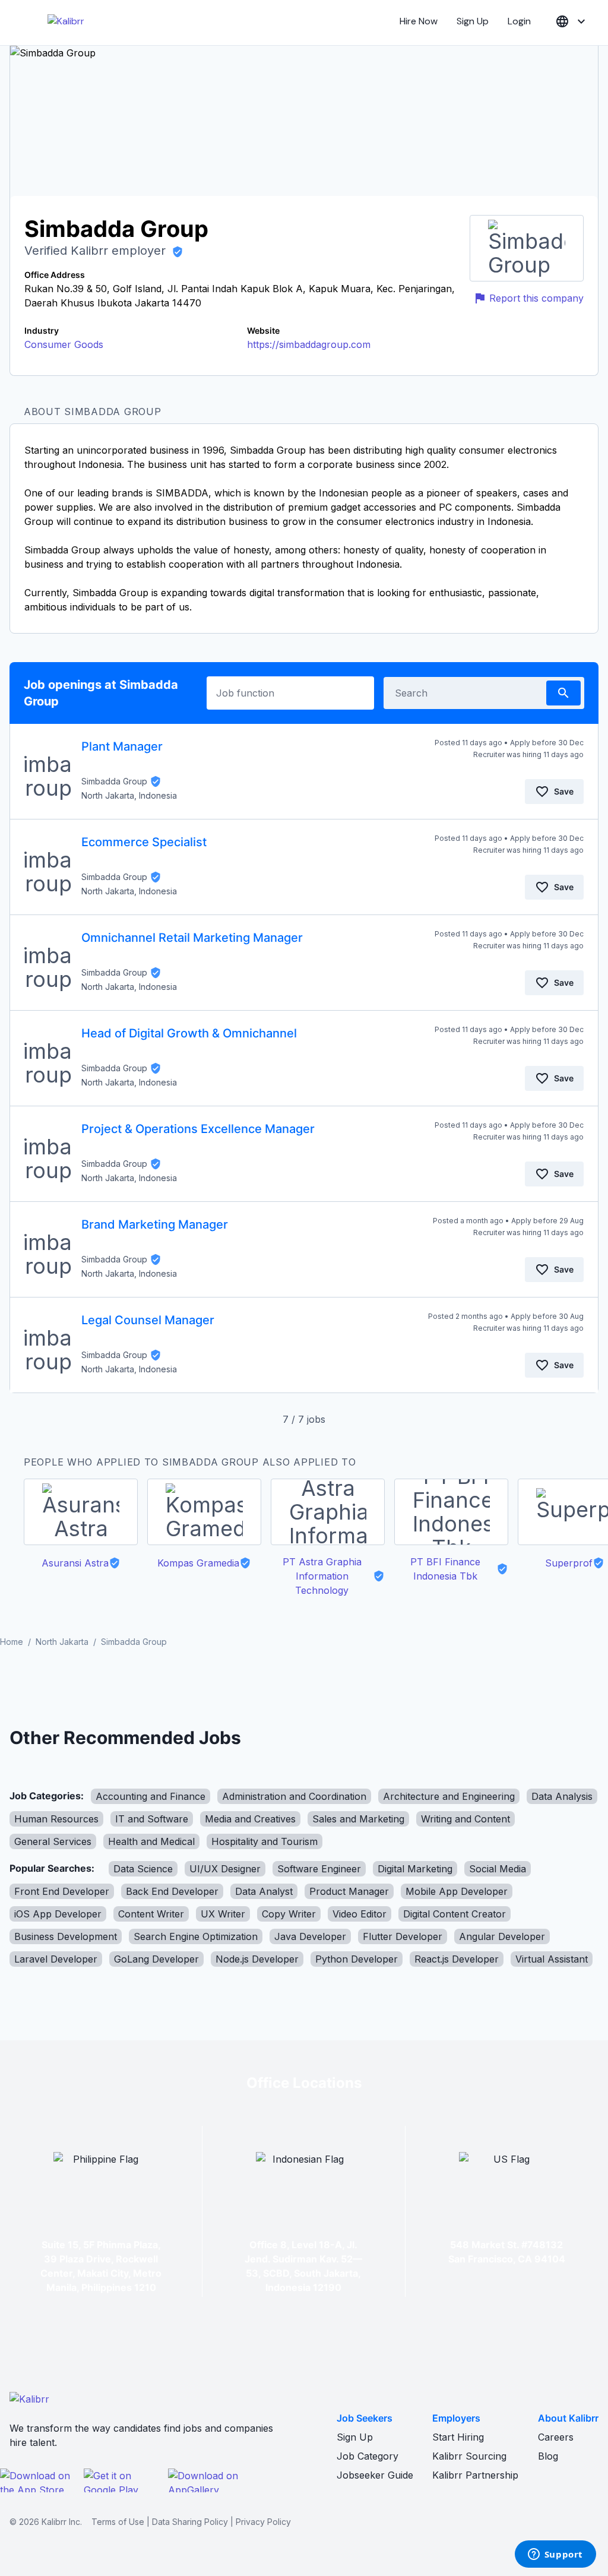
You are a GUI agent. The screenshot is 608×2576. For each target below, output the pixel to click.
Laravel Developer (56, 1959)
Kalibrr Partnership (475, 2475)
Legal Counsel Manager (148, 1320)
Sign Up (473, 21)
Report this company (536, 298)
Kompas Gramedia (198, 1563)
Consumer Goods (64, 344)
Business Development (66, 1936)
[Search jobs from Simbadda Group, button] (563, 693)
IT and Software (152, 1819)
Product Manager (349, 1891)
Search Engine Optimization (196, 1936)
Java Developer (310, 1936)
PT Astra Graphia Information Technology (322, 1576)
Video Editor (360, 1914)
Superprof (569, 1563)
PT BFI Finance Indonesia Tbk (445, 1569)
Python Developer (357, 1959)
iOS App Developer (58, 1914)
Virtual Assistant (552, 1959)
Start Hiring (458, 2437)
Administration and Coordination (294, 1796)
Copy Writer (289, 1914)
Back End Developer (172, 1891)
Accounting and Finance (151, 1796)
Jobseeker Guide (375, 2475)
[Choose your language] (572, 22)
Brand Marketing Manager (155, 1224)
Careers (556, 2437)
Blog (548, 2456)
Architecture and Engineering (449, 1796)
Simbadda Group (114, 781)
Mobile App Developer (457, 1891)
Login (519, 21)
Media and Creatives (250, 1819)
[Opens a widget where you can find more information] (555, 2555)
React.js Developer (457, 1959)
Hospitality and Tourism (265, 1841)
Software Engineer (319, 1869)
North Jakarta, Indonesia (129, 795)
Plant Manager (122, 746)
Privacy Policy (263, 2522)
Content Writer (151, 1914)
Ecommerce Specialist (144, 842)
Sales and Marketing (358, 1819)
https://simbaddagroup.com (309, 344)
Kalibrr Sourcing (469, 2456)
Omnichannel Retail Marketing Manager (192, 938)
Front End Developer (62, 1891)
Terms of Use (118, 2522)
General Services (53, 1841)
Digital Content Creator (455, 1914)
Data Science (143, 1869)
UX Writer (223, 1914)
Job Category (368, 2456)
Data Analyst (264, 1891)
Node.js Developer (257, 1959)
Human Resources (56, 1819)
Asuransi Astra (75, 1563)
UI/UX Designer (225, 1869)
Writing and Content (465, 1819)
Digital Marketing (415, 1869)
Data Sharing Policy (190, 2522)
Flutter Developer (403, 1936)
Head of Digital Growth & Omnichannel (189, 1033)
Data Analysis (562, 1796)
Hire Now (419, 21)
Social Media (498, 1869)
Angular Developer (502, 1936)
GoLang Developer (156, 1959)
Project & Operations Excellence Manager (198, 1129)
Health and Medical (151, 1841)
